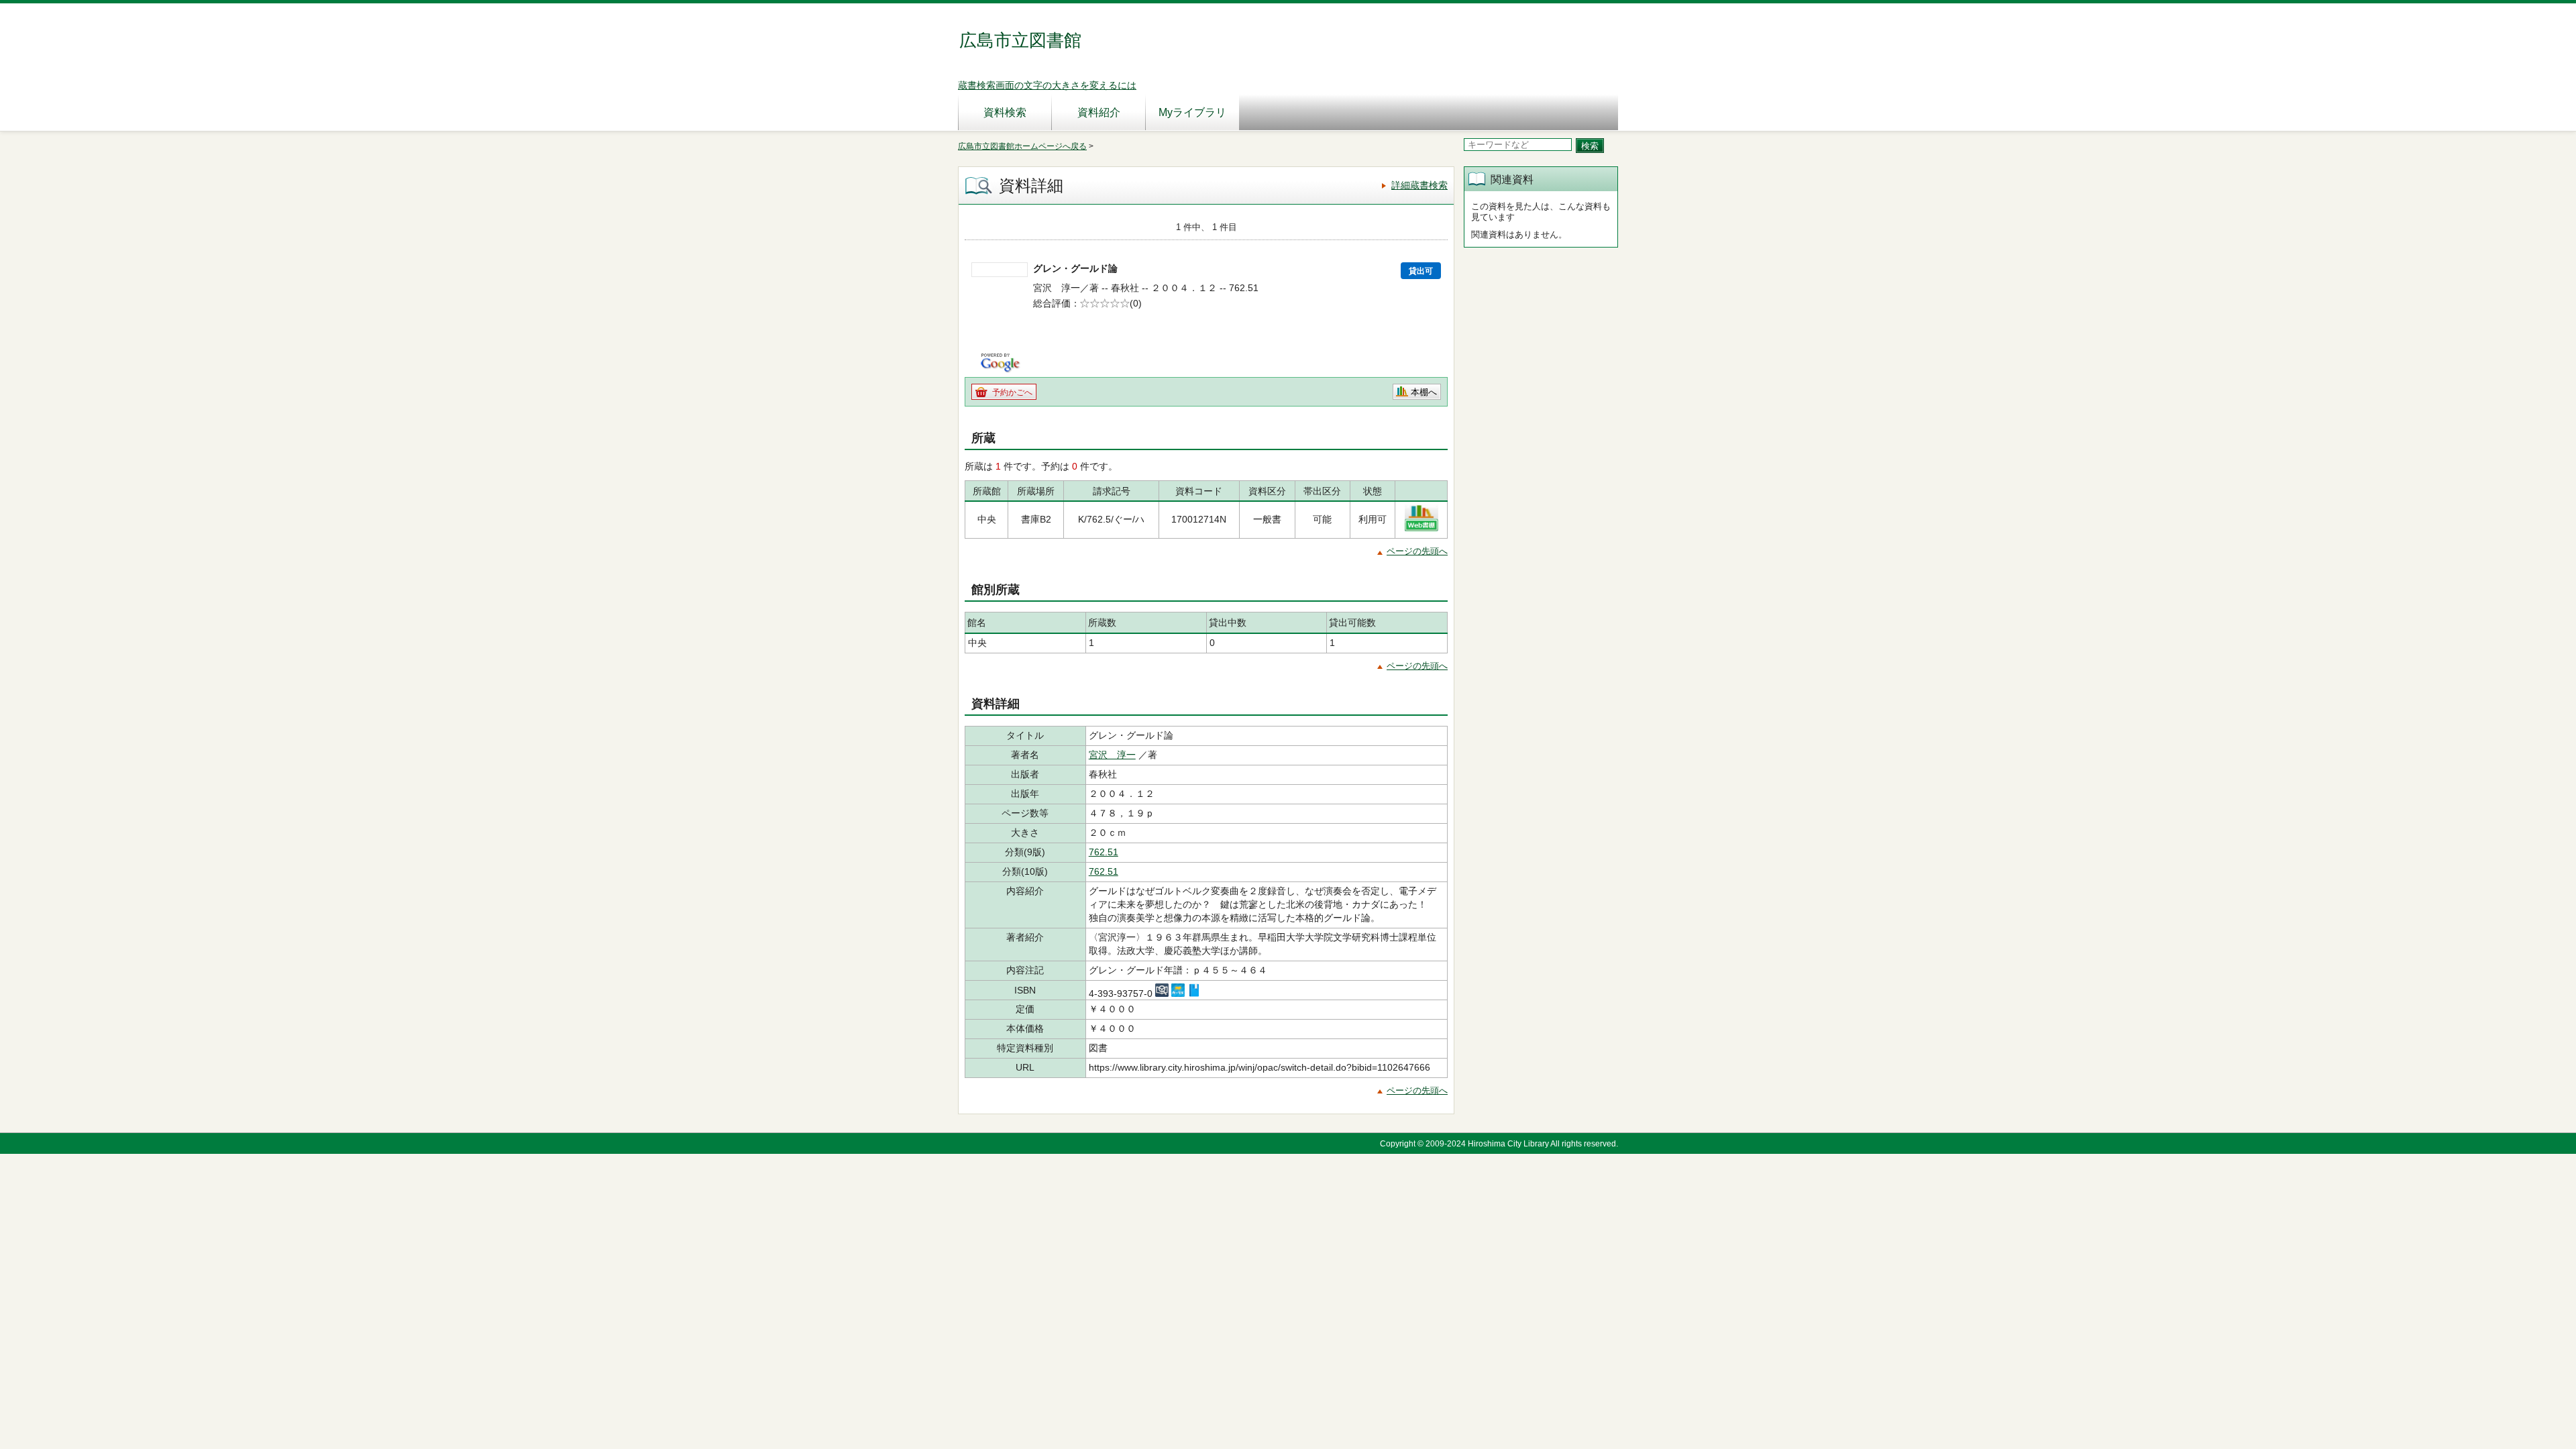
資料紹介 (1099, 112)
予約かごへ (1012, 392)
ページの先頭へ (1417, 551)
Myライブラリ (1192, 112)
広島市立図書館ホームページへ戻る (1022, 146)
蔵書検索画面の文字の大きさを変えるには (1047, 85)
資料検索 (1005, 112)
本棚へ (1424, 392)
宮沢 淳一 (1112, 755)
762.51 (1104, 852)
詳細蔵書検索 (1419, 185)
